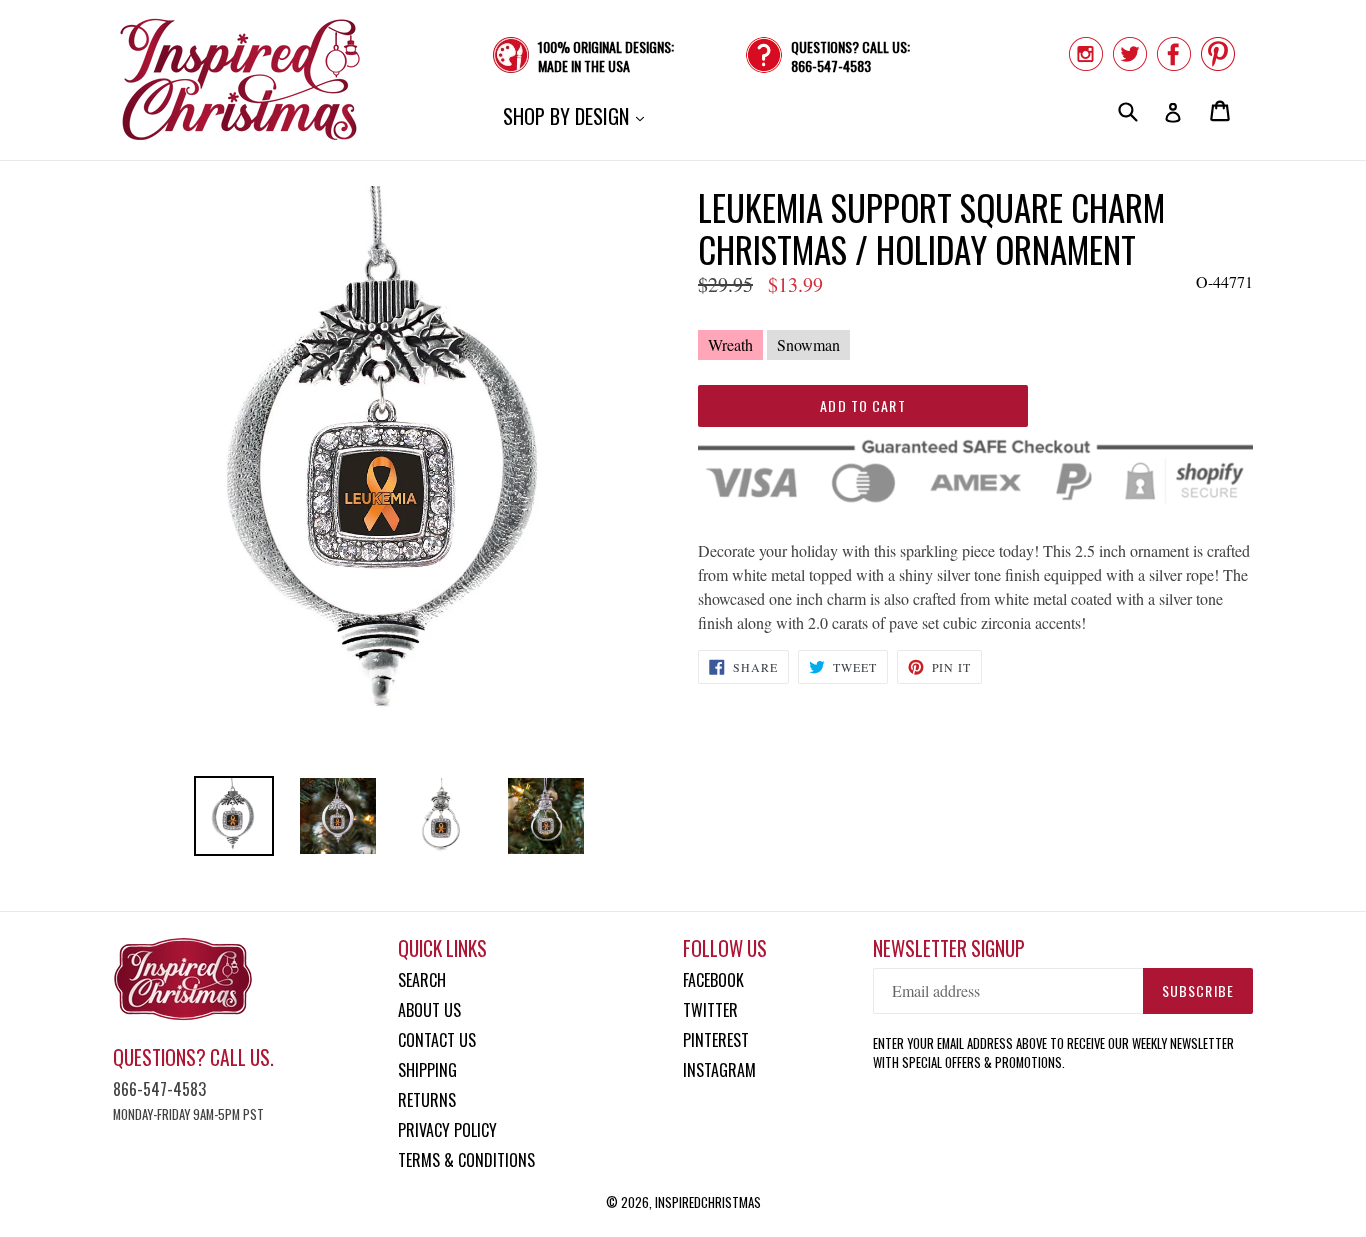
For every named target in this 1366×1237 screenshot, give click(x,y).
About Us (429, 1010)
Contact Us (437, 1040)
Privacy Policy (447, 1130)
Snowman (808, 344)
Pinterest (716, 1040)
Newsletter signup (949, 948)
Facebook (713, 980)
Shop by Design (578, 115)
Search (422, 980)
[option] (234, 816)
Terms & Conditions (466, 1160)
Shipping (427, 1070)
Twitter (710, 1010)
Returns (427, 1100)
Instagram (719, 1070)
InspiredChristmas (708, 1202)
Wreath (730, 344)
